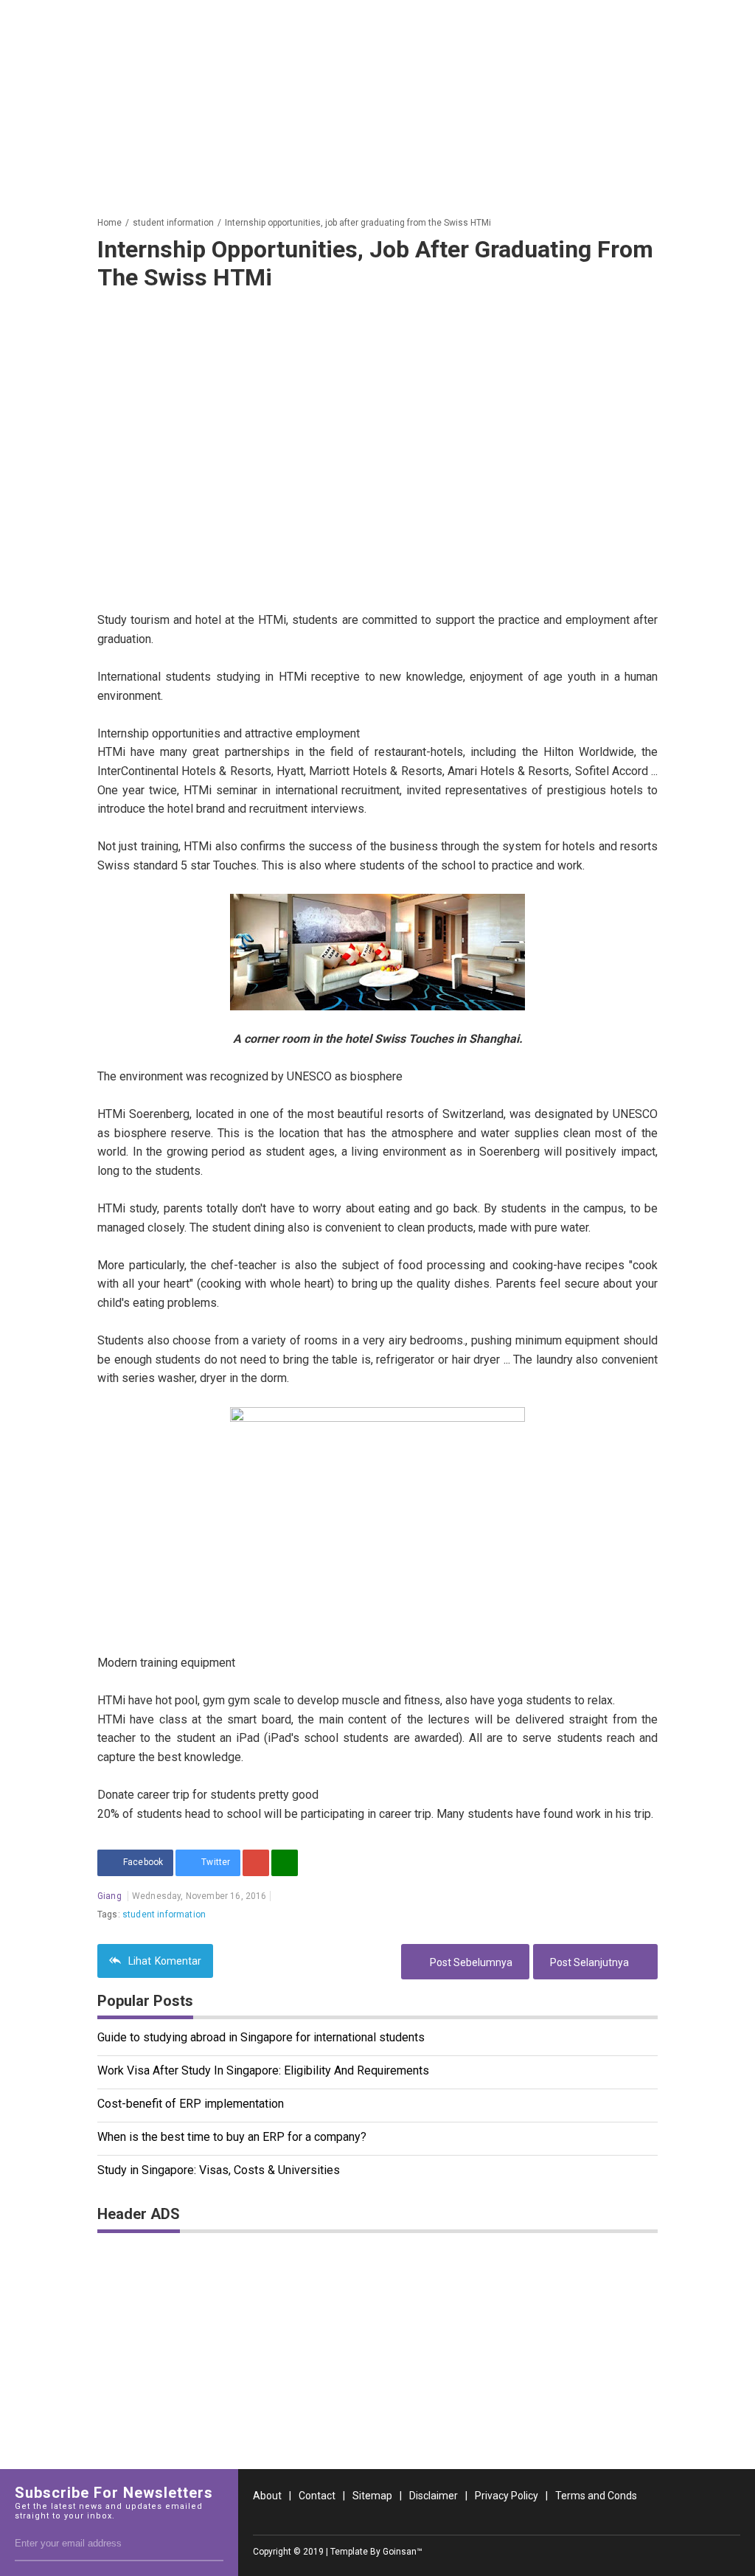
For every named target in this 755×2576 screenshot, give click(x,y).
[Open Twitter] (656, 2520)
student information (164, 1914)
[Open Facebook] (631, 2520)
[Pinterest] (256, 1863)
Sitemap (372, 2496)
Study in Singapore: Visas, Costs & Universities (219, 2170)
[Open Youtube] (706, 2520)
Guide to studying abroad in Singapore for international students (261, 2037)
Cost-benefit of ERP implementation (191, 2104)
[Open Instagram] (681, 2520)
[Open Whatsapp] (731, 2520)
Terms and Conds (596, 2496)
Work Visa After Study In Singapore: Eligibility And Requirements (263, 2070)
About (267, 2496)
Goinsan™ (403, 2552)
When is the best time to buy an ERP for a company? (232, 2137)
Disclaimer (434, 2496)
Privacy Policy (507, 2496)
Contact (317, 2496)
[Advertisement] (377, 103)
